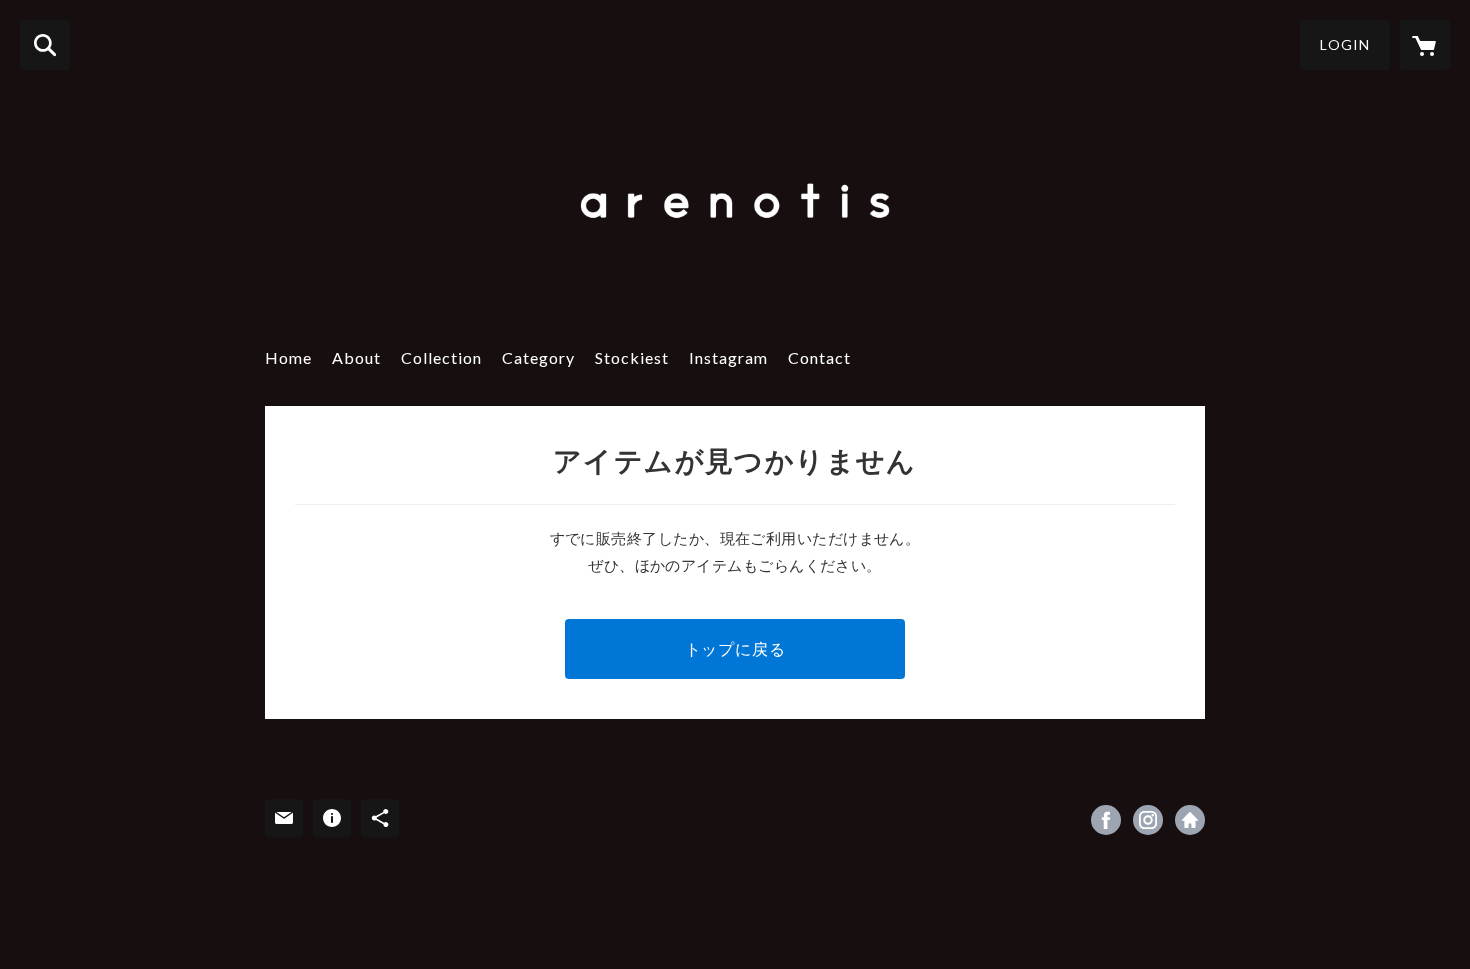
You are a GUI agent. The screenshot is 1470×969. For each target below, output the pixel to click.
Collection (441, 357)
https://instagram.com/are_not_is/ (1148, 820)
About (356, 357)
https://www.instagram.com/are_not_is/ (1190, 820)
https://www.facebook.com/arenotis (1106, 820)
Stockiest (632, 357)
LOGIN (1345, 44)
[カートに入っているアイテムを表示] (1425, 45)
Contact (819, 357)
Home (288, 357)
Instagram (728, 357)
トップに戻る (735, 648)
